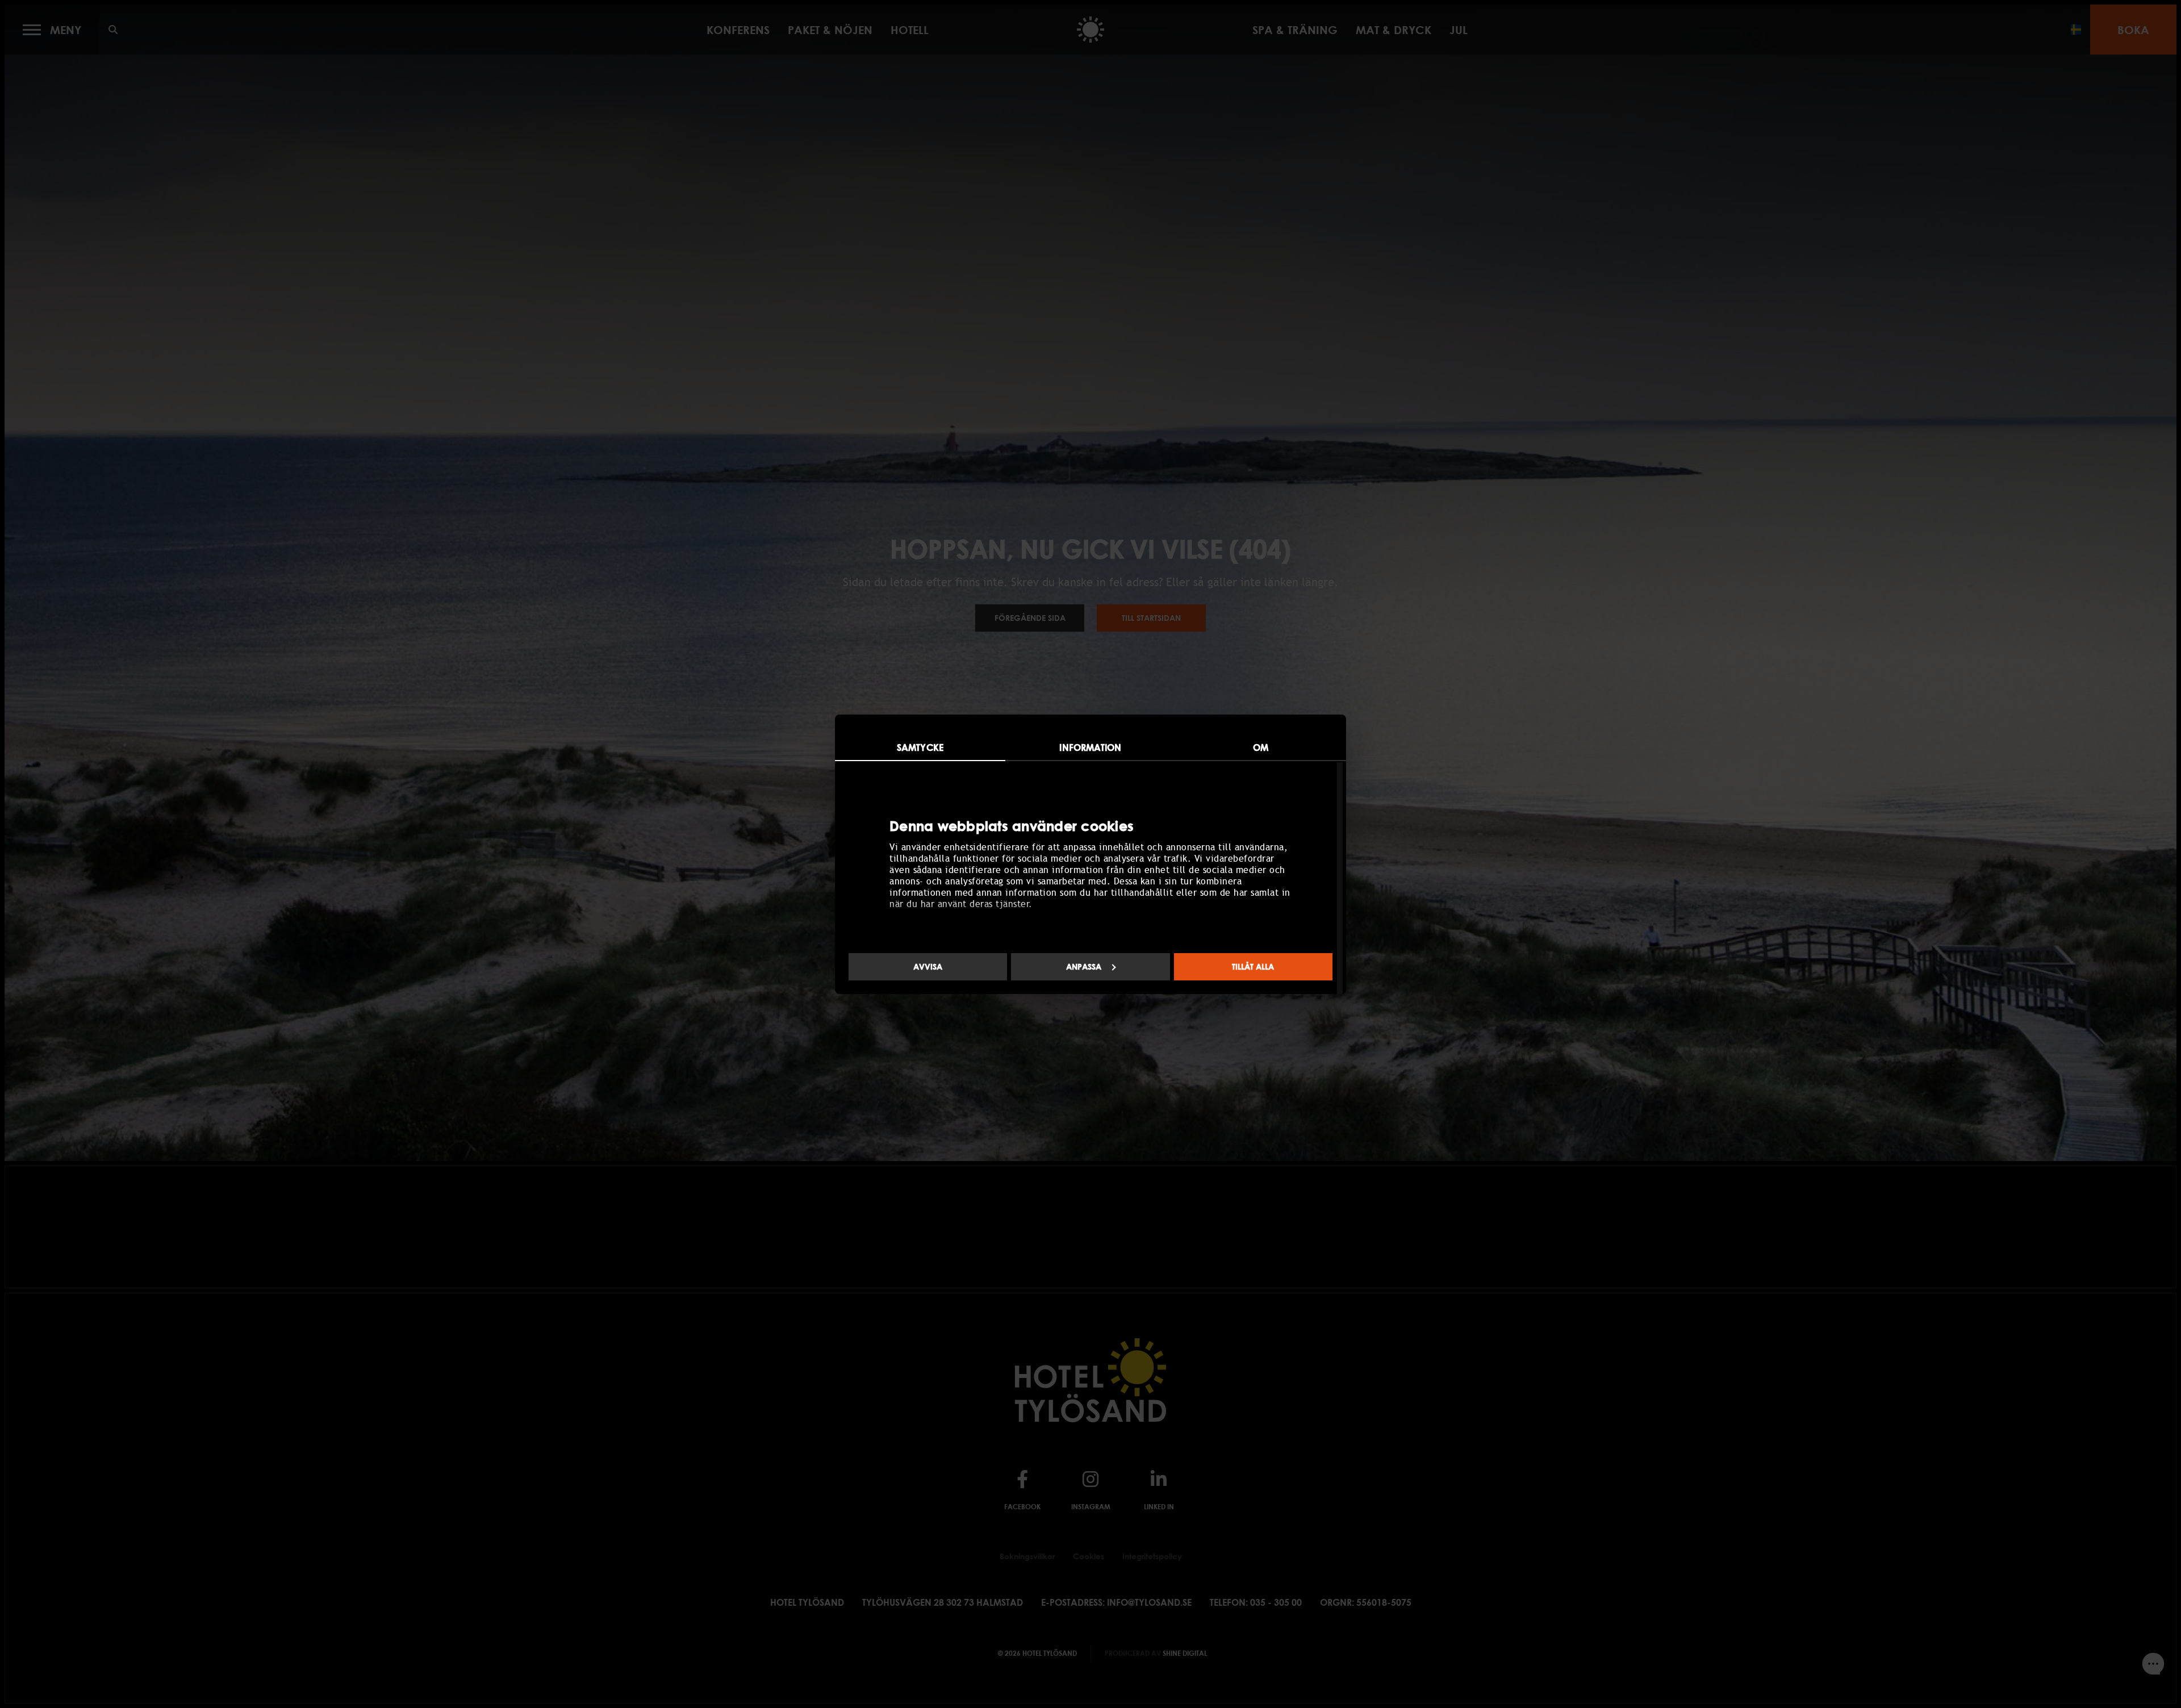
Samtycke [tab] (920, 747)
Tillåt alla (1253, 966)
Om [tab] (1261, 747)
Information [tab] (1090, 747)
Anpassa (1084, 966)
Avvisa (928, 966)
